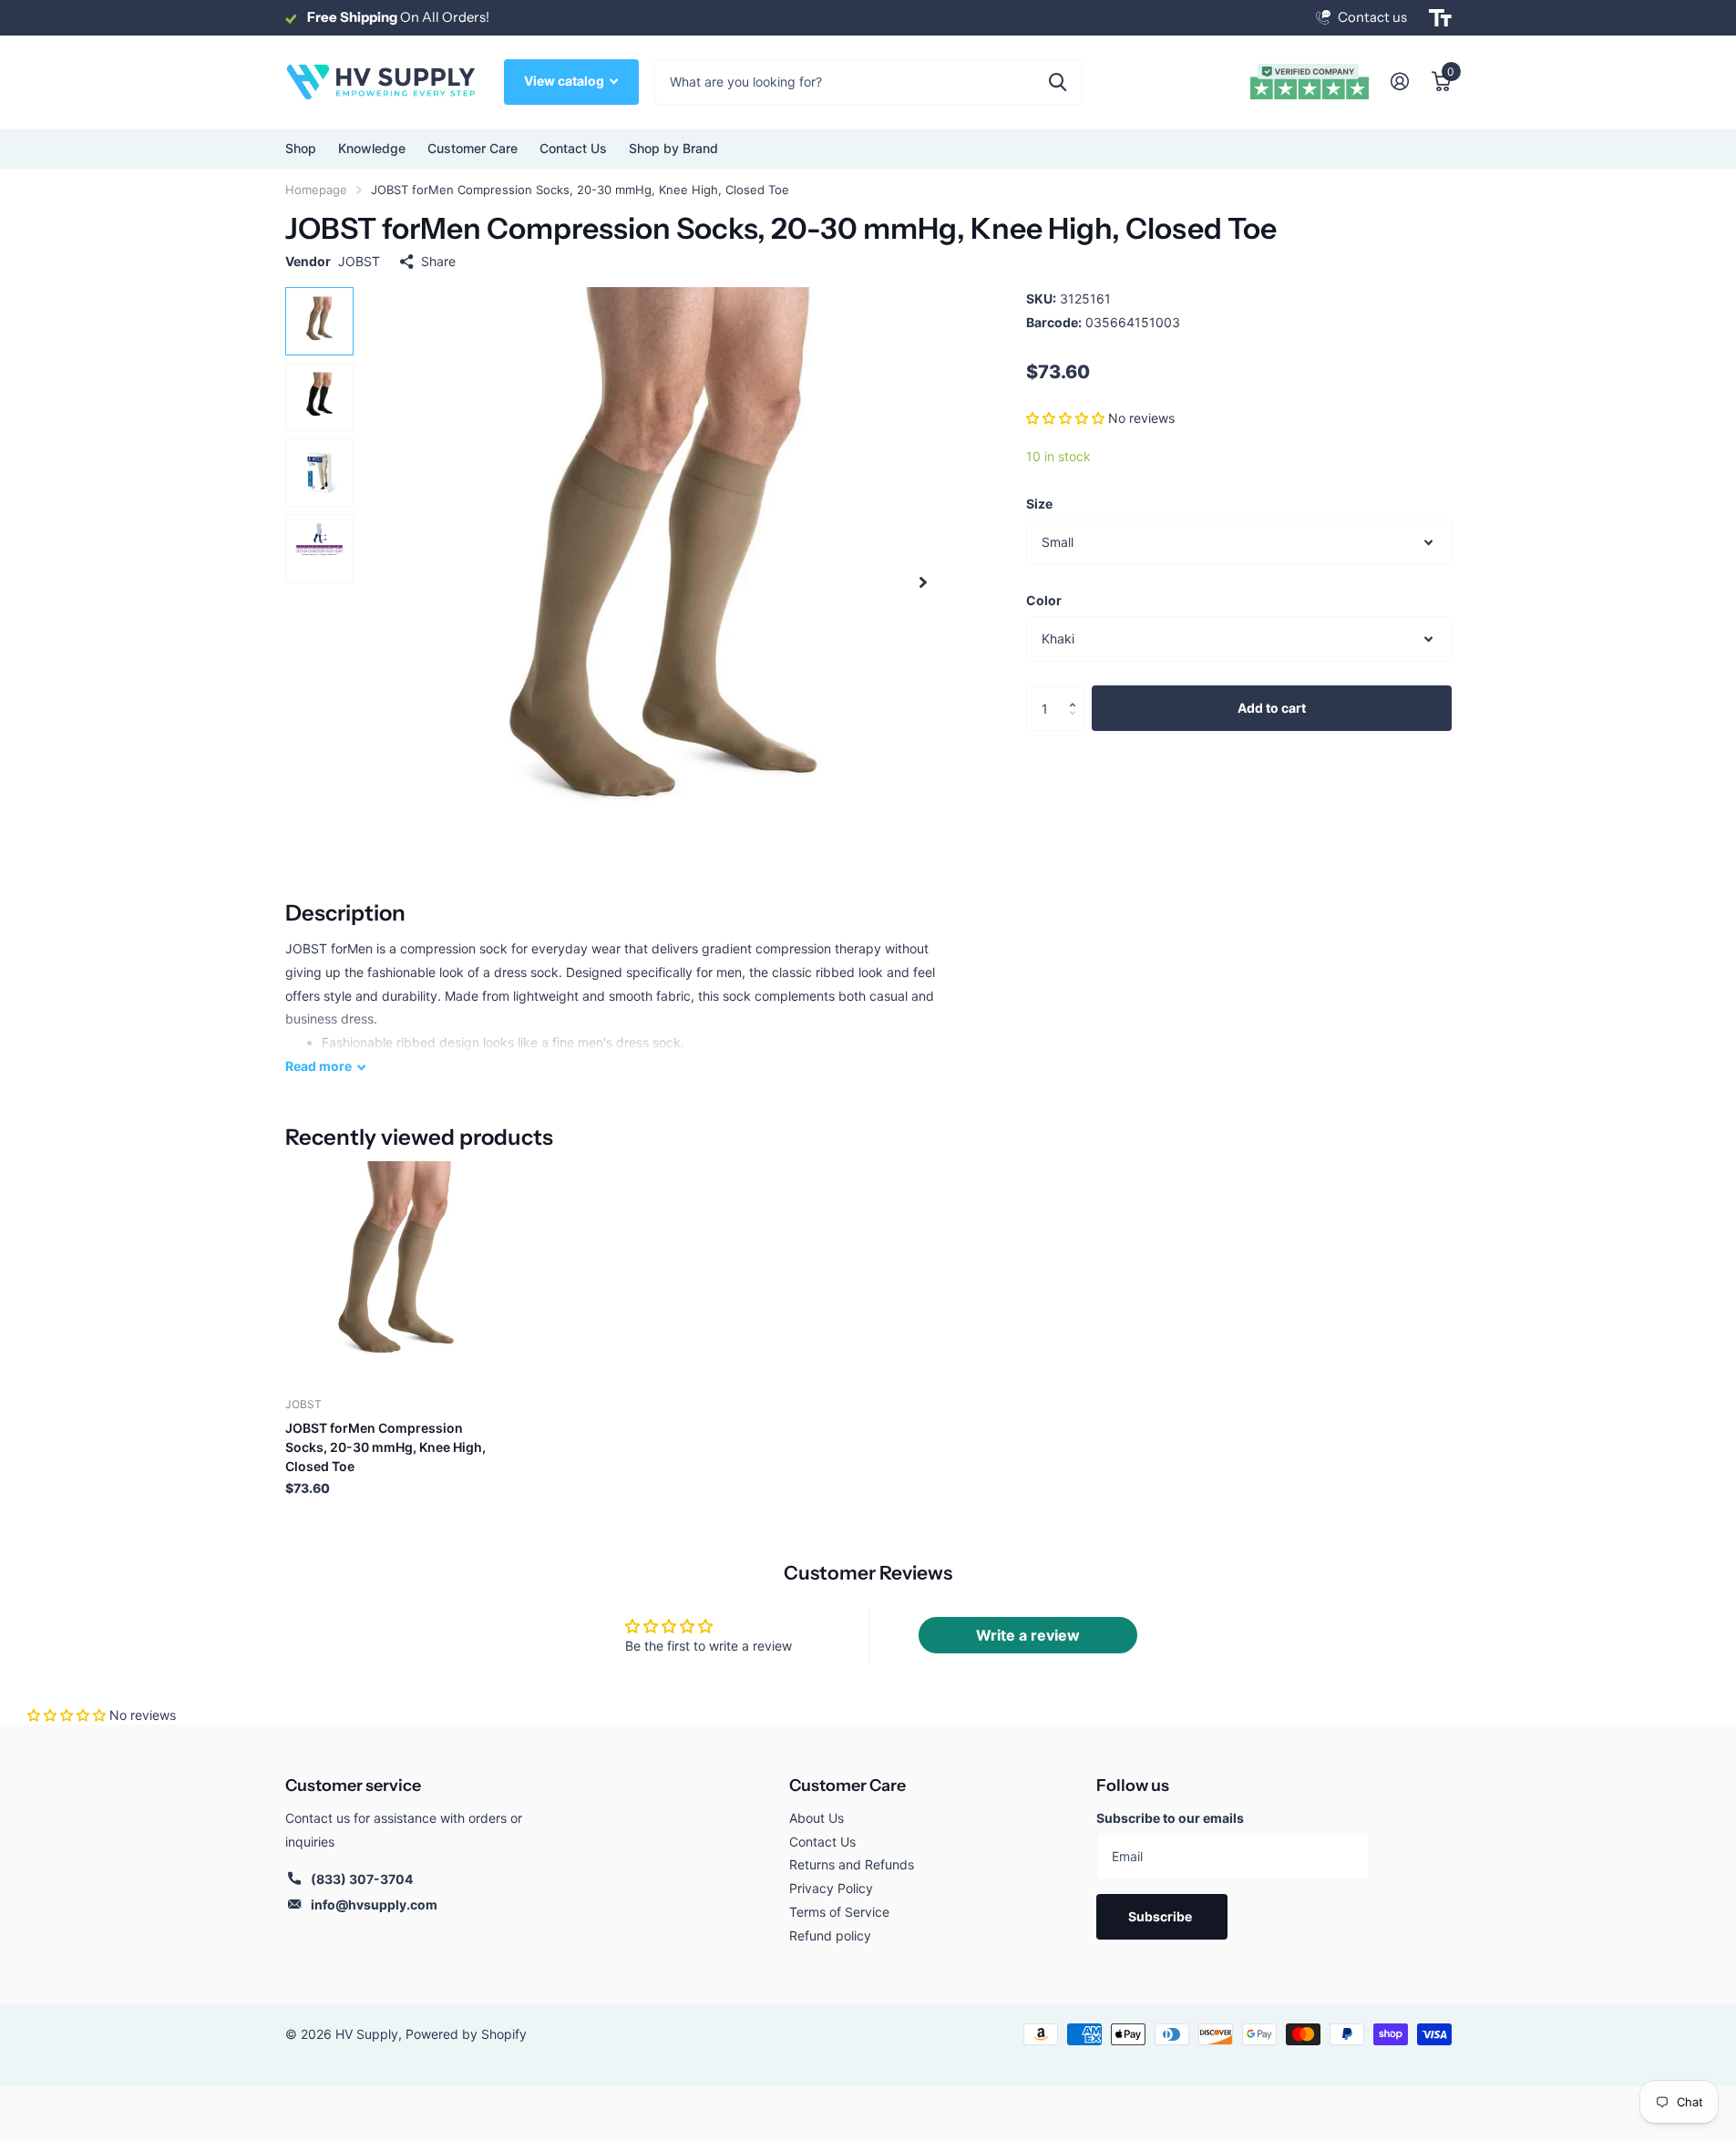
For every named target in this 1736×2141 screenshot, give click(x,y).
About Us (817, 1818)
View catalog (565, 81)
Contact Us (573, 148)
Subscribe (1161, 1916)
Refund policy (830, 1935)
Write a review (1028, 1635)
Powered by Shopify (466, 2034)
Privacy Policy (831, 1888)
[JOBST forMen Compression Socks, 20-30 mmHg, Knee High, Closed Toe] (396, 1272)
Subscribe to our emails (1170, 1818)
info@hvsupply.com (374, 1904)
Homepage (316, 190)
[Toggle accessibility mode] (1440, 18)
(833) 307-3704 (362, 1879)
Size (1039, 504)
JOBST (359, 261)
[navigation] (319, 321)
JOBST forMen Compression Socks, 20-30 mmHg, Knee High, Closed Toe (385, 1447)
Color (1044, 600)
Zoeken (1058, 82)
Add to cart (1272, 708)
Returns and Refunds (852, 1864)
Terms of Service (839, 1912)
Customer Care (847, 1786)
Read (318, 1066)
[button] (1065, 418)
